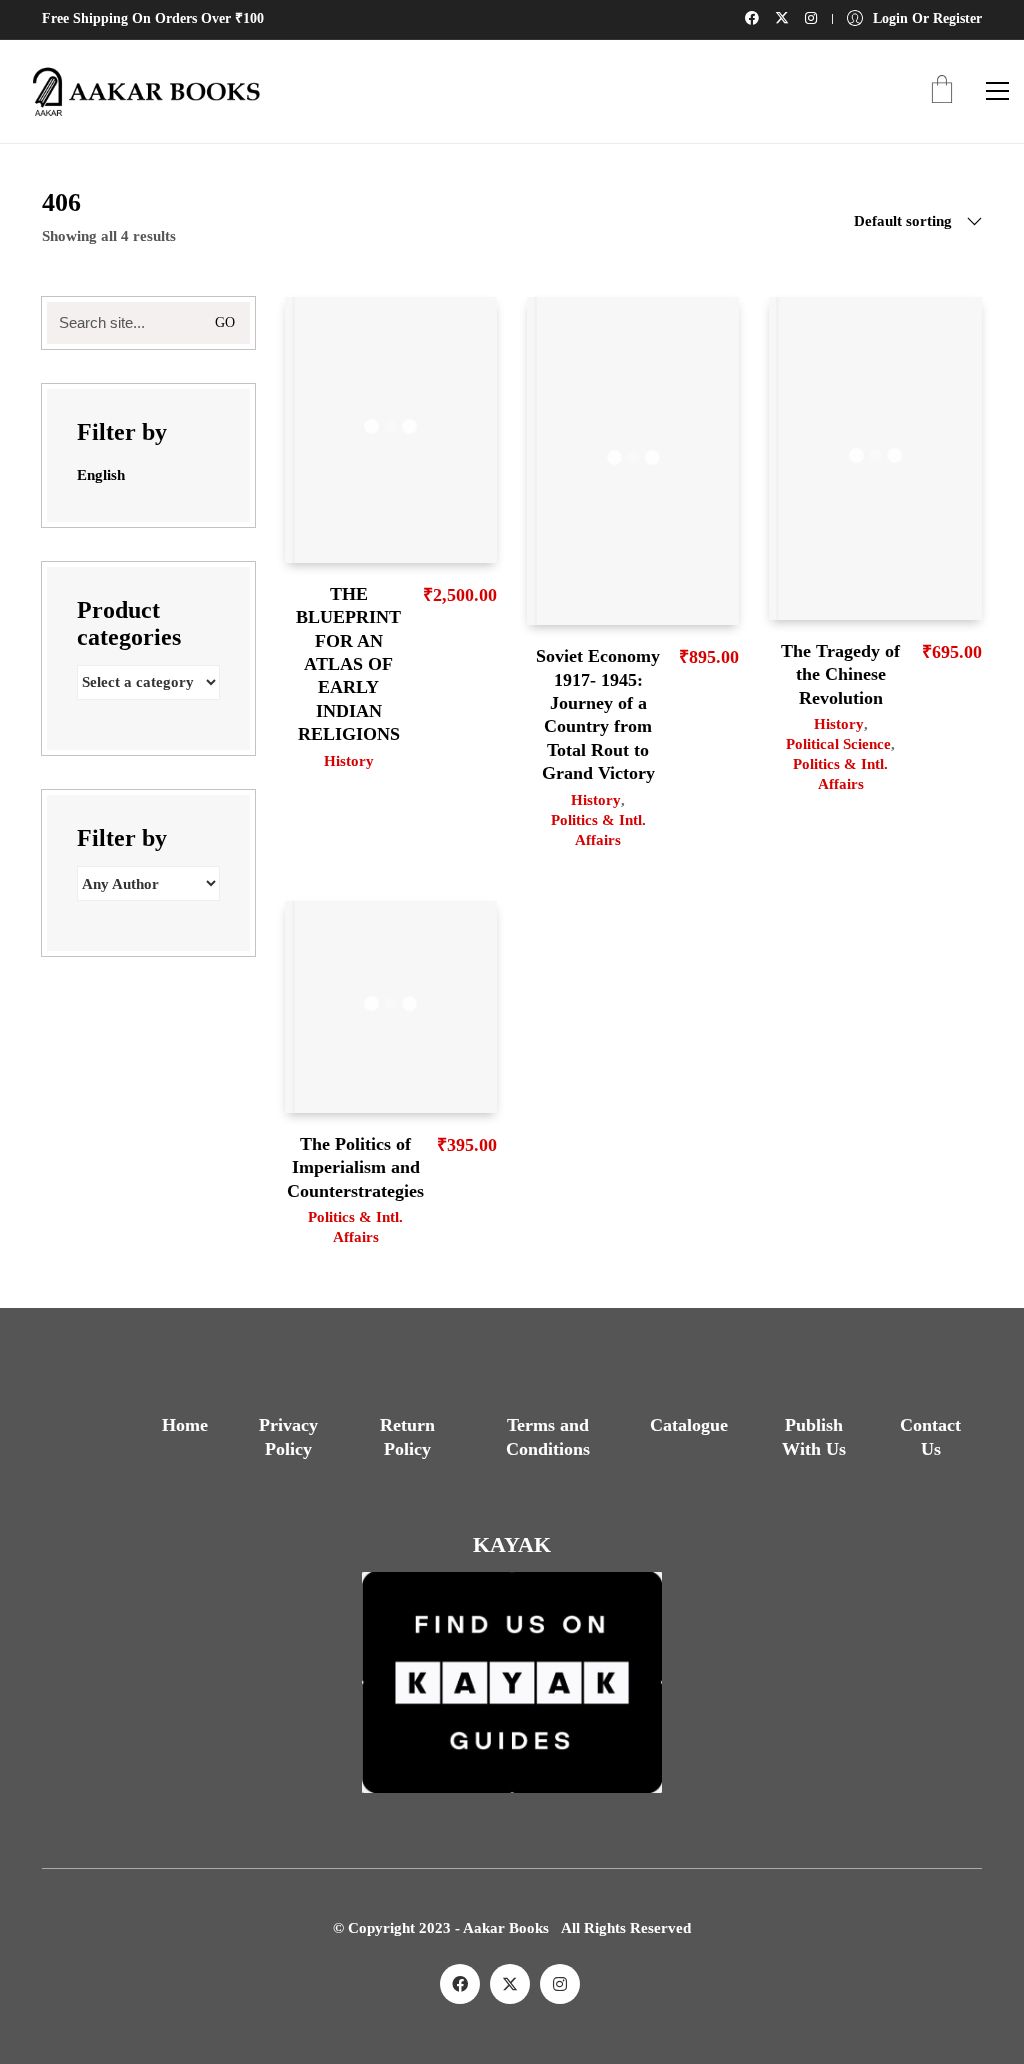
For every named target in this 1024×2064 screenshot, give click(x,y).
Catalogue (689, 1425)
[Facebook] (460, 1984)
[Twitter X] (510, 1984)
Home (185, 1425)
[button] (997, 91)
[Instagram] (560, 1984)
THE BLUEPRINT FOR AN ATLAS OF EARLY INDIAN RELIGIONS (348, 664)
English (101, 475)
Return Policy (407, 1437)
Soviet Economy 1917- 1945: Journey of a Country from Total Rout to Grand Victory (598, 714)
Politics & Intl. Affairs (598, 830)
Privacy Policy (288, 1437)
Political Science (838, 744)
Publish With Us (814, 1437)
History (349, 761)
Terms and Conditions (548, 1437)
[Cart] (942, 91)
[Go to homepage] (140, 91)
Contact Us (930, 1437)
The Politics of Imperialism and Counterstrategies (355, 1167)
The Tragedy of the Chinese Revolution (840, 674)
